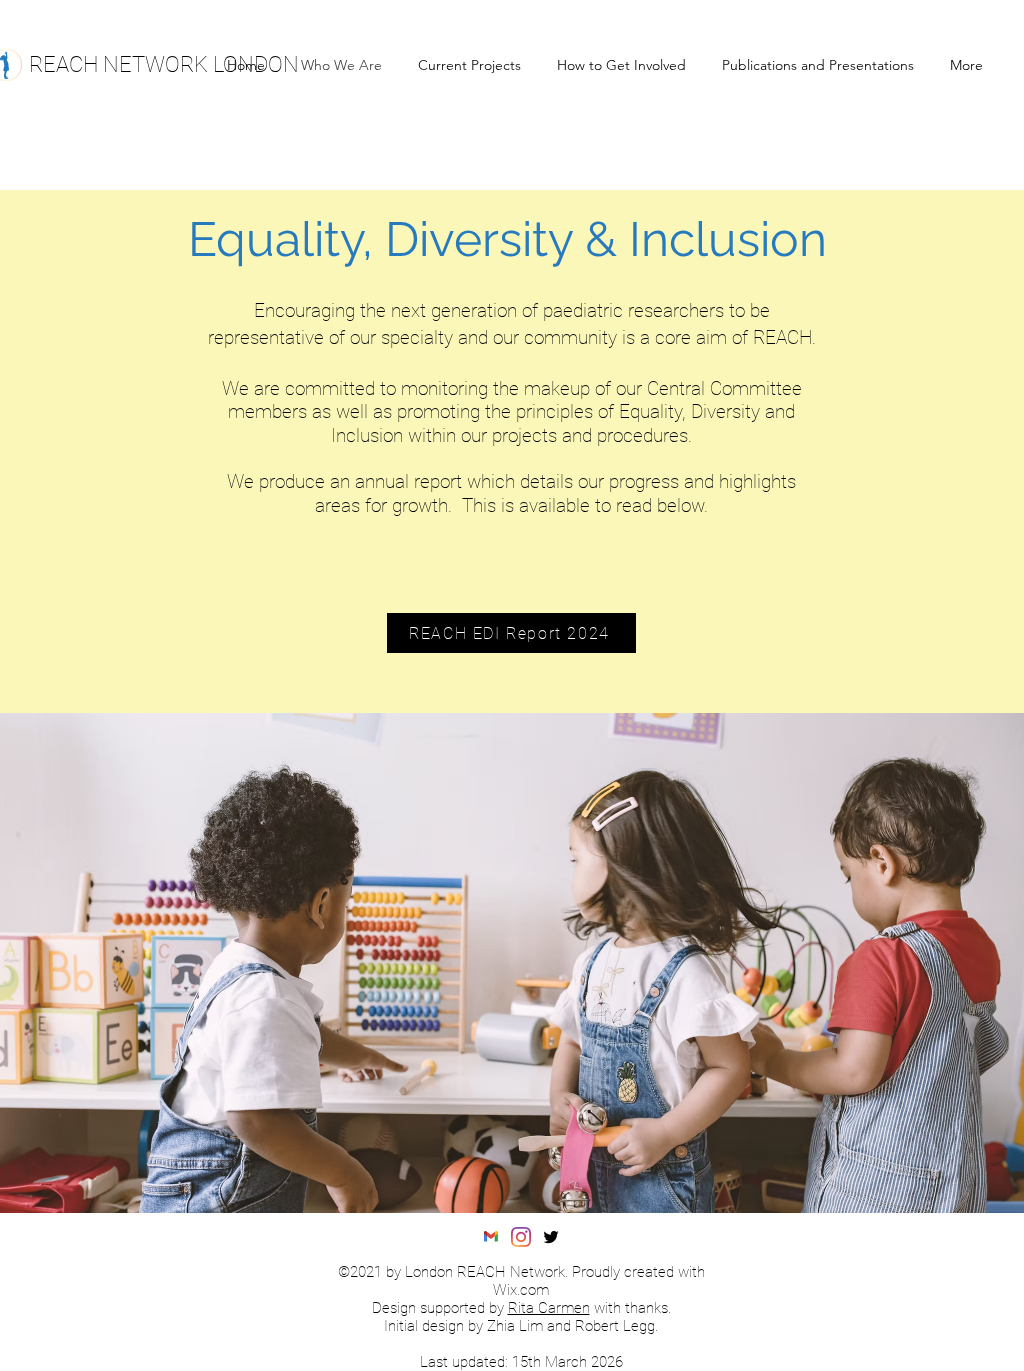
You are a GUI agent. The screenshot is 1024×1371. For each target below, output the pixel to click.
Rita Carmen (549, 1308)
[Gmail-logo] (491, 1237)
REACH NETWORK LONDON (164, 64)
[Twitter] (551, 1237)
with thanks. (630, 1308)
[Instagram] (521, 1237)
